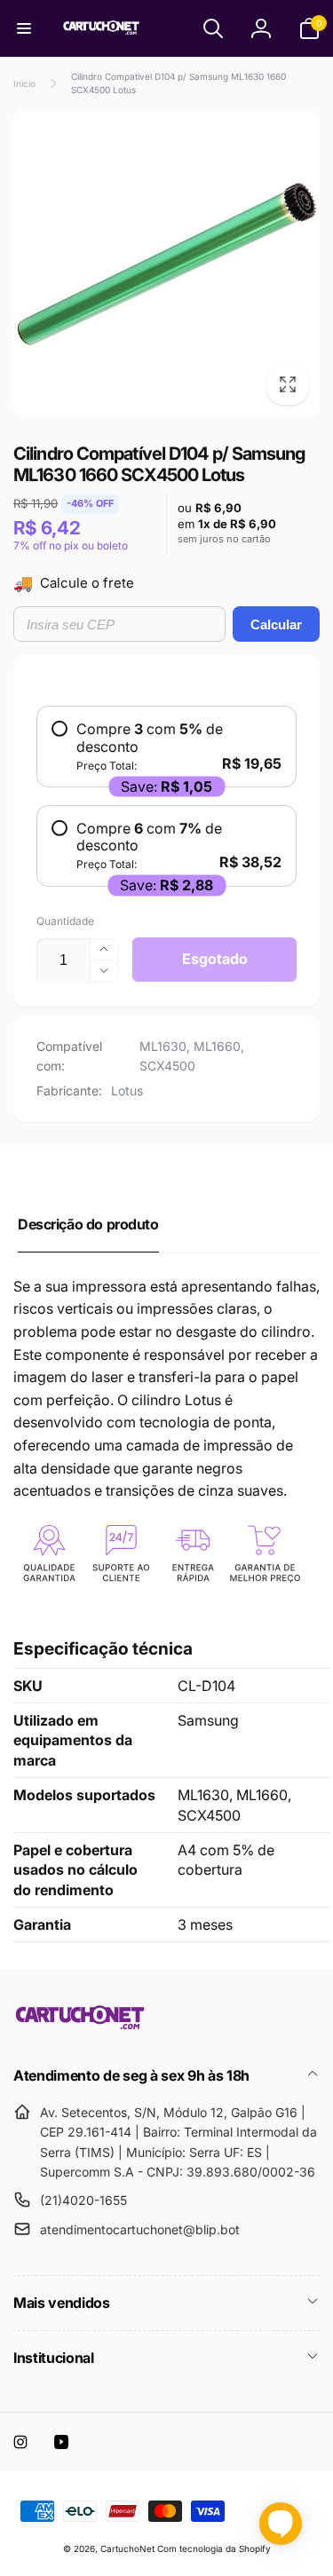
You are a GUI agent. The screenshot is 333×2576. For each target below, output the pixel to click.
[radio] (166, 747)
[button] (24, 28)
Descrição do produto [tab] (88, 1224)
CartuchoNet (127, 2548)
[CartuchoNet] (80, 2027)
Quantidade (65, 921)
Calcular (276, 624)
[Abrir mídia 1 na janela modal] (166, 263)
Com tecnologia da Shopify (214, 2548)
